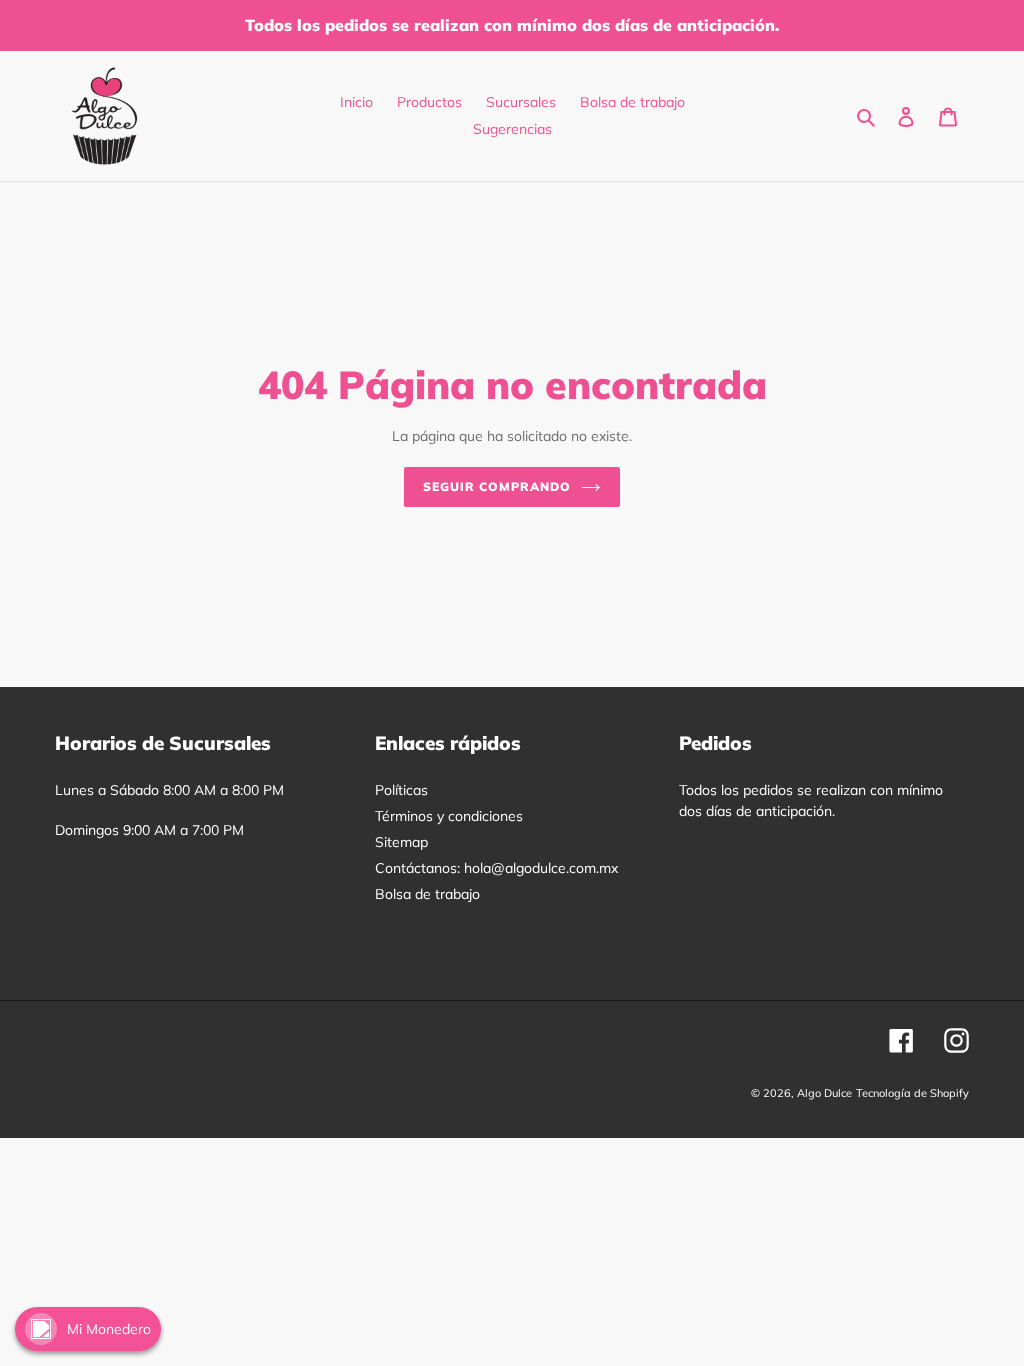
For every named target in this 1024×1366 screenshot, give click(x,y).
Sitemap (401, 842)
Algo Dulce (824, 1093)
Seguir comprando (496, 486)
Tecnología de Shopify (912, 1093)
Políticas (401, 790)
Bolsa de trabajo (427, 894)
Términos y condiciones (449, 816)
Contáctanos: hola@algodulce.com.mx (496, 868)
